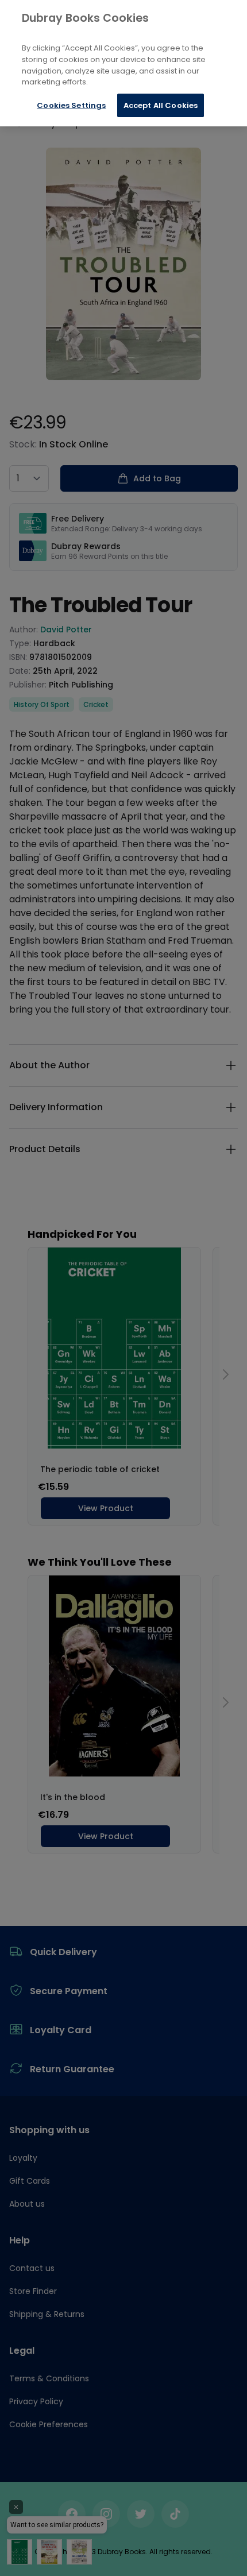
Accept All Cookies (161, 105)
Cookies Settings (71, 105)
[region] (123, 63)
